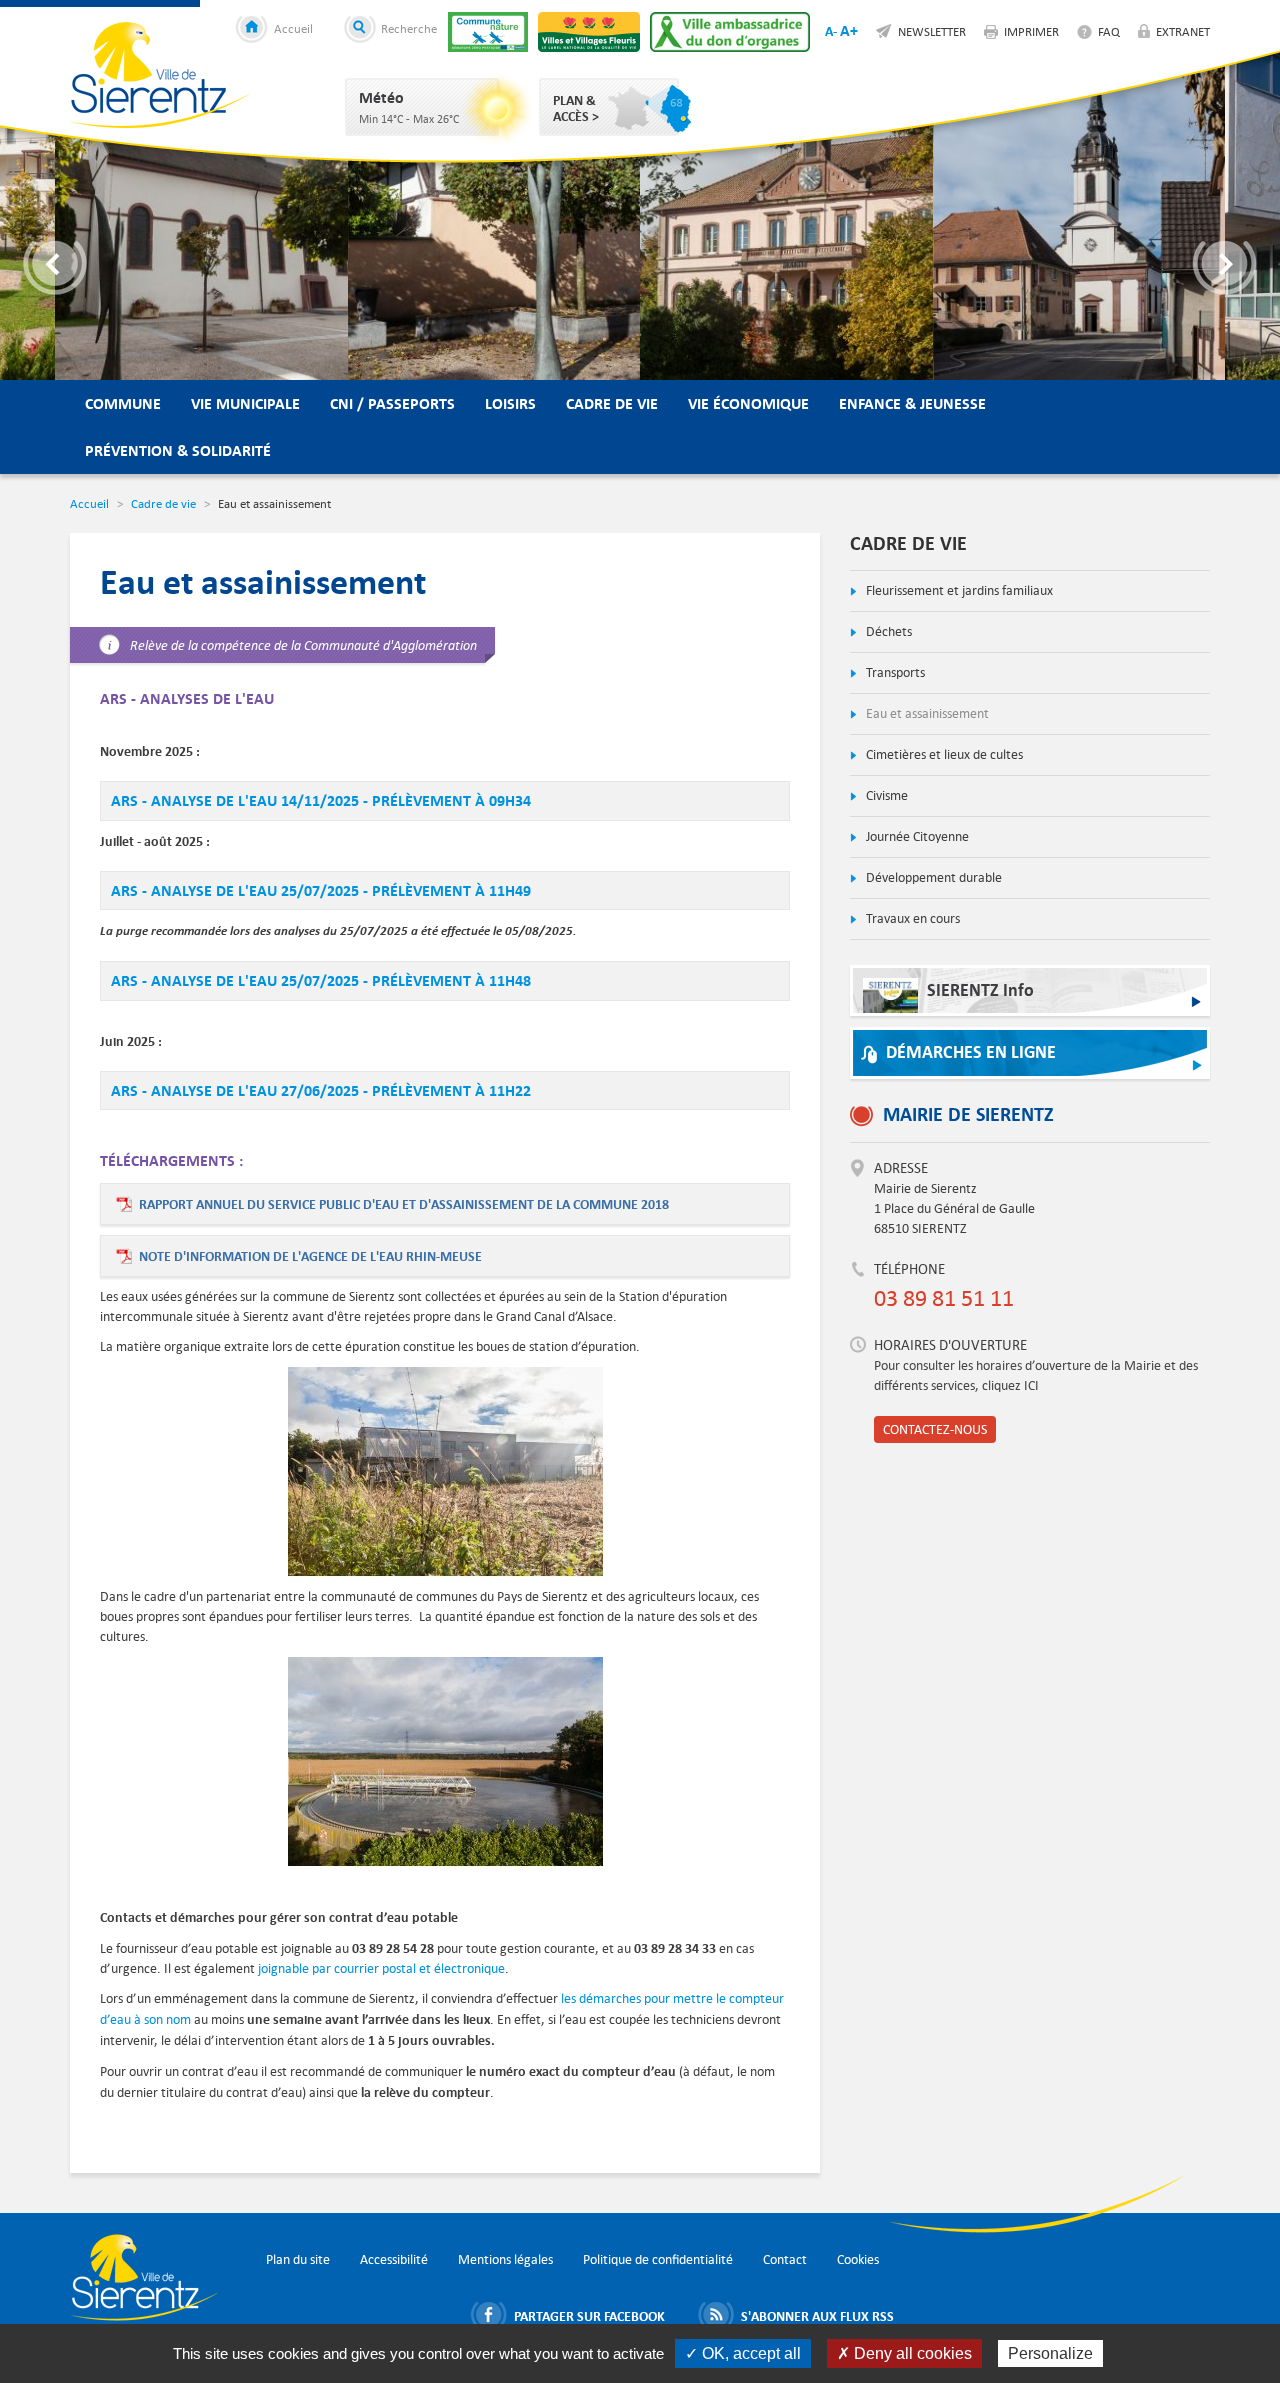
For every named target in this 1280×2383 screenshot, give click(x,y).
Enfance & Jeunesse (912, 403)
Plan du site (298, 2259)
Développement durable (932, 877)
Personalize (1050, 2353)
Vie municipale (245, 403)
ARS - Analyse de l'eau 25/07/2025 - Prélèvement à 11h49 (321, 890)
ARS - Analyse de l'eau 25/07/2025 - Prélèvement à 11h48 (321, 980)
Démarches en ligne (971, 1052)
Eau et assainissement (926, 713)
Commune (123, 403)
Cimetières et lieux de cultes (943, 754)
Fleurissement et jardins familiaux (958, 590)
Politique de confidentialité (658, 2259)
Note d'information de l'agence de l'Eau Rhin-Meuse (310, 1256)
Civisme (885, 795)
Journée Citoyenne (916, 836)
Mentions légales (505, 2259)
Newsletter (932, 31)
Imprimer (1031, 31)
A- (831, 31)
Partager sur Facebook (589, 2316)
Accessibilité (394, 2259)
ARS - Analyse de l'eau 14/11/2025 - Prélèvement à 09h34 (321, 800)
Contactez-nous (935, 1429)
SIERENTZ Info (980, 990)
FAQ (1109, 31)
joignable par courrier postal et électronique (381, 1968)
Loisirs (510, 403)
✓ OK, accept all (743, 2353)
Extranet (1183, 31)
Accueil (293, 28)
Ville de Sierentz (160, 75)
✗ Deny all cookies (904, 2353)
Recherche (409, 28)
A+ (849, 30)
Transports (894, 672)
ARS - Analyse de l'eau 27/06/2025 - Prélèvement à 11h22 (321, 1090)
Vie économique (748, 403)
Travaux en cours (911, 918)
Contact (785, 2259)
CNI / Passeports (392, 403)
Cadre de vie (612, 403)
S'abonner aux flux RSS (817, 2316)
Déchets (887, 631)
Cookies (858, 2259)
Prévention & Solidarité (178, 450)
